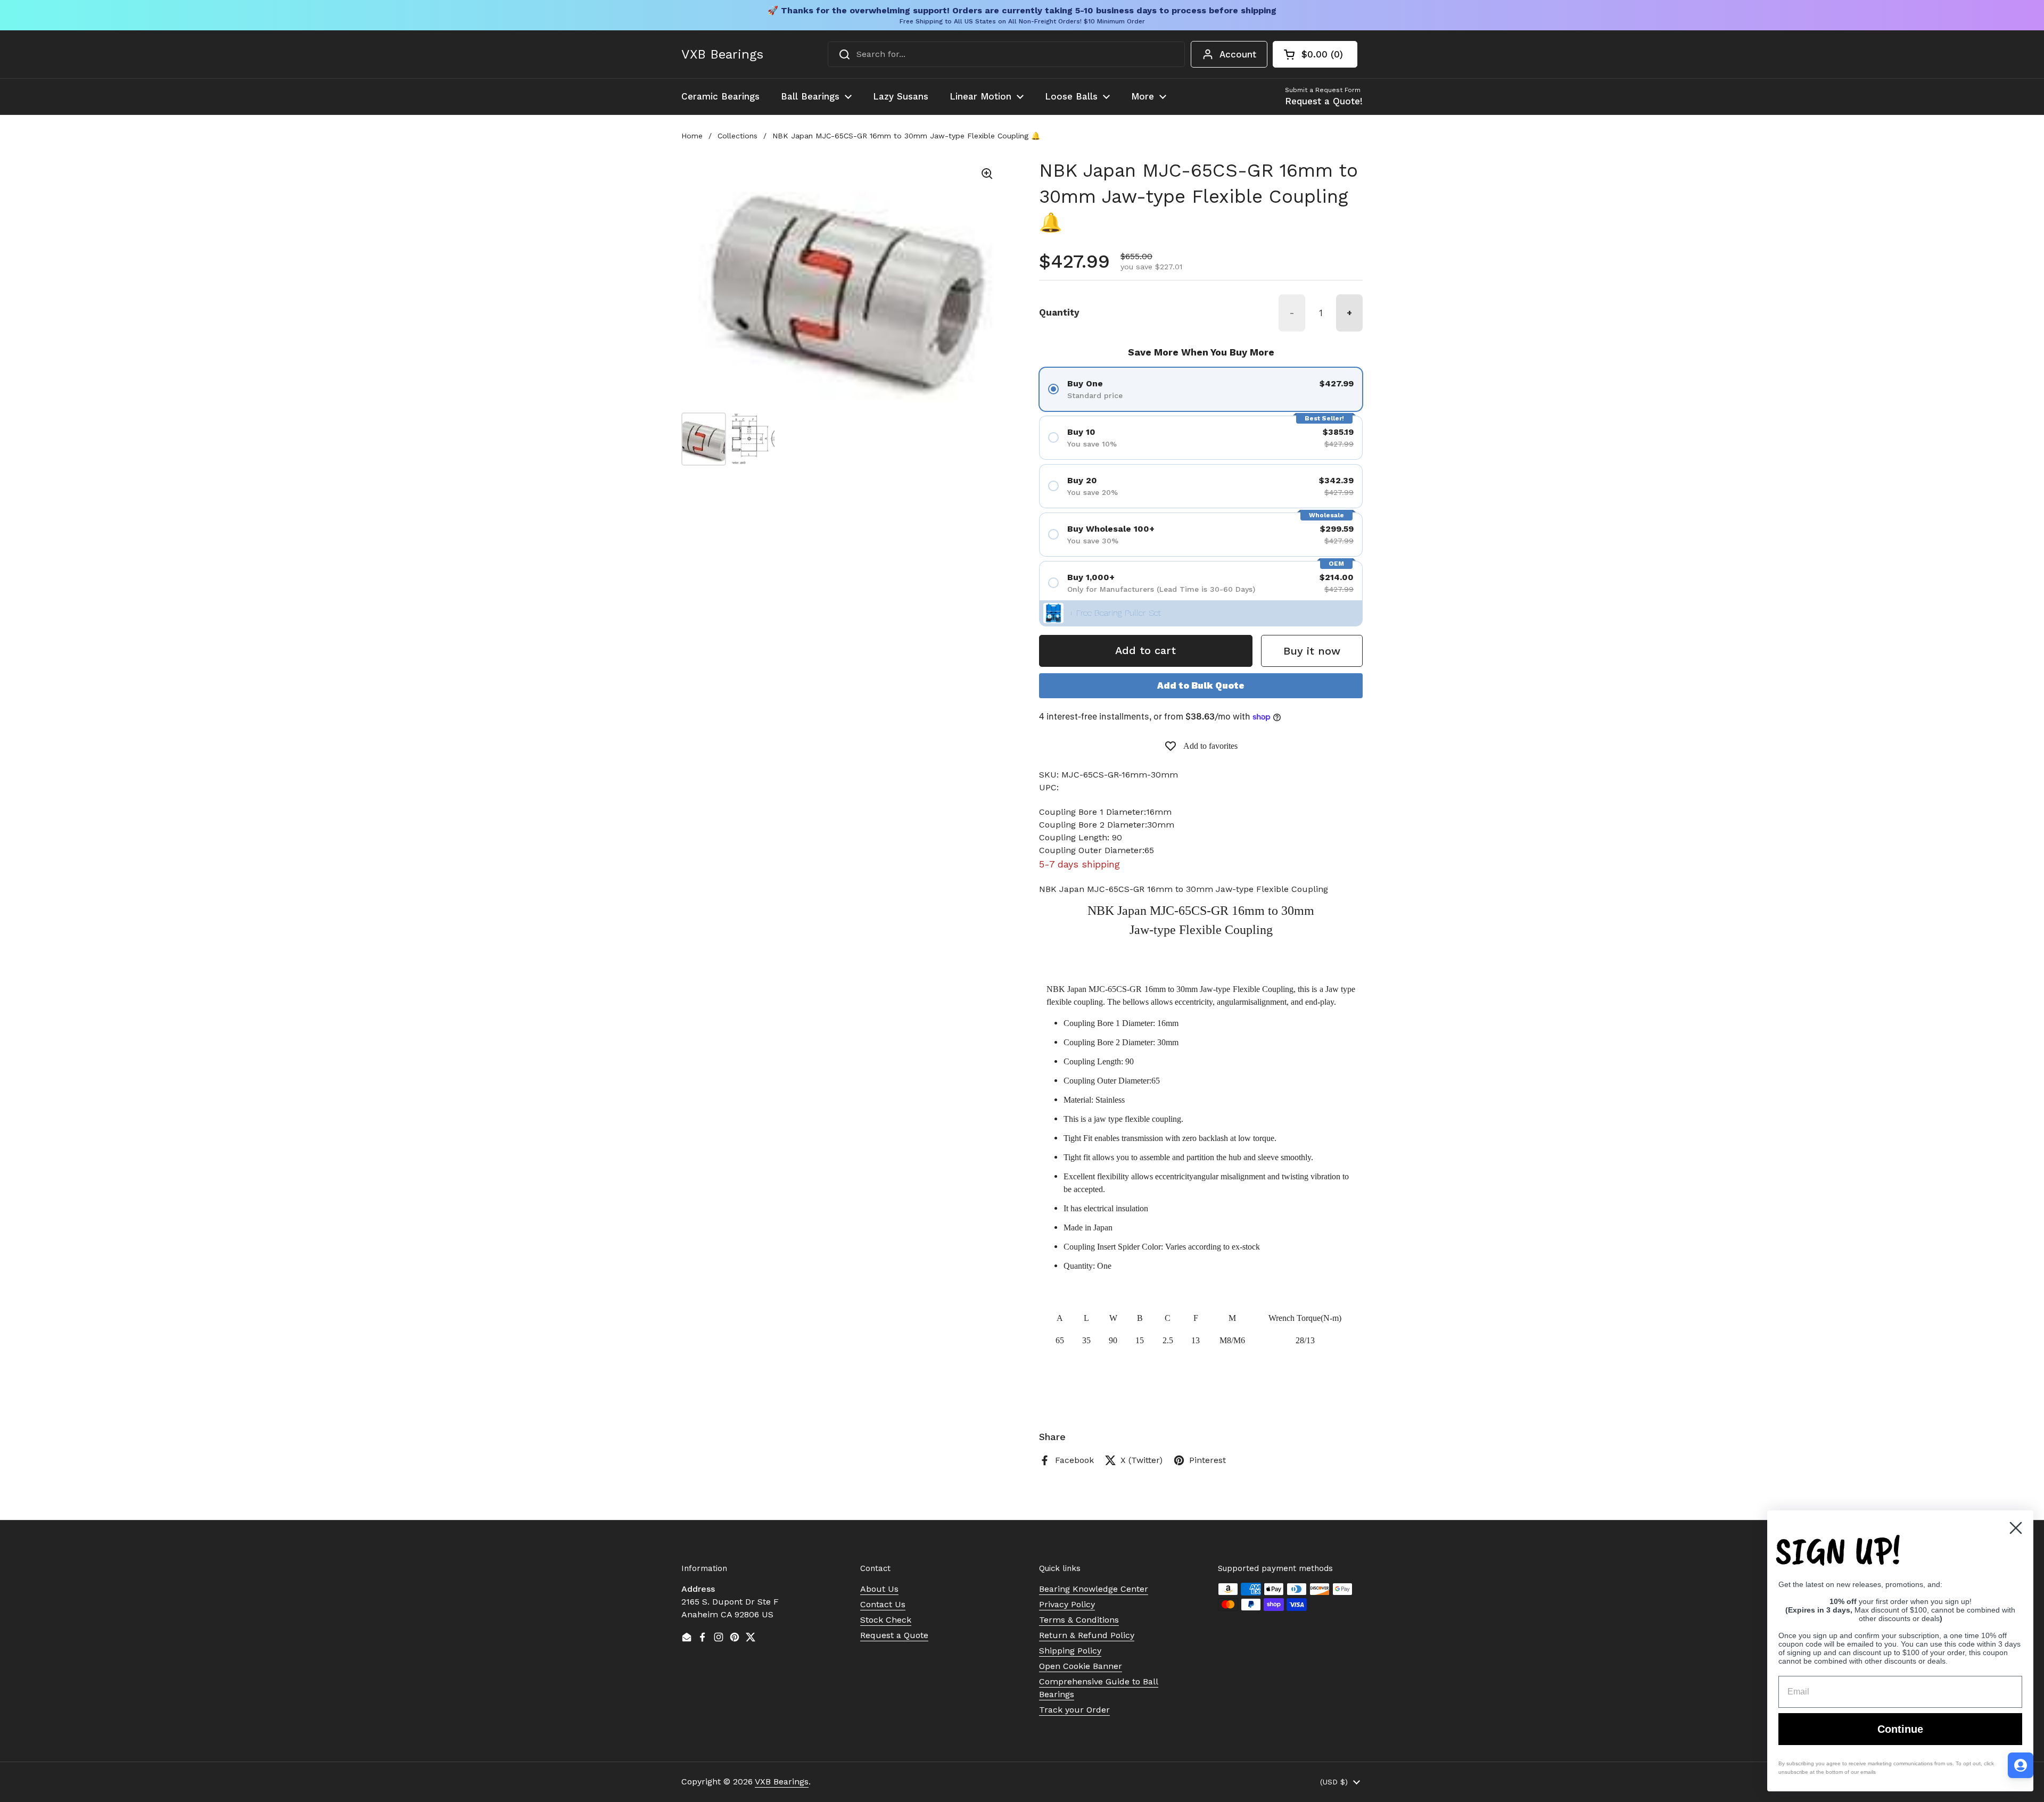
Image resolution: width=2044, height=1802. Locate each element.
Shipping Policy (1070, 1651)
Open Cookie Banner (1081, 1666)
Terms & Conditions (1079, 1620)
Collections (737, 136)
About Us (879, 1589)
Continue (1900, 1729)
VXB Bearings (722, 54)
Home (692, 136)
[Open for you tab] (2021, 1765)
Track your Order (1074, 1710)
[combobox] (1006, 54)
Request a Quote (894, 1635)
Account (1238, 54)
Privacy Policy (1067, 1604)
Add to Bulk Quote (1201, 685)
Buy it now (1312, 651)
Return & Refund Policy (1087, 1635)
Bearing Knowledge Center (1094, 1589)
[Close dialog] (2016, 1528)
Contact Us (883, 1604)
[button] (1315, 54)
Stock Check (886, 1620)
